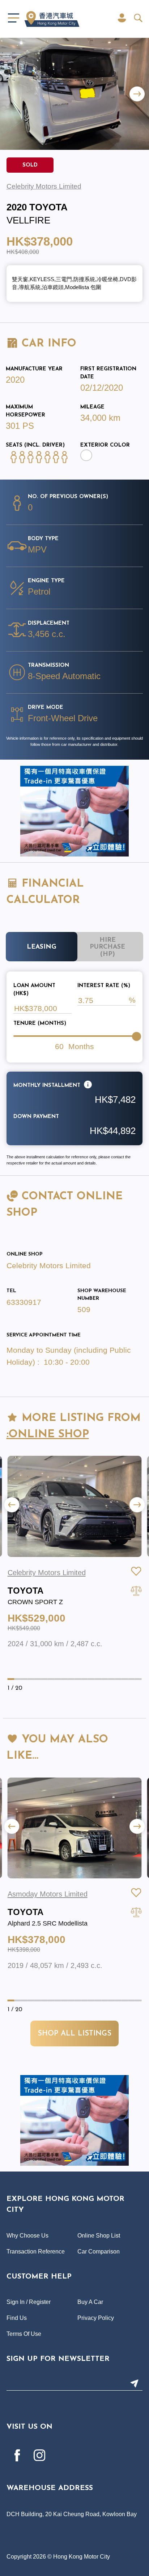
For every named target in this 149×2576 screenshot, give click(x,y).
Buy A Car (90, 2302)
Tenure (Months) (40, 1024)
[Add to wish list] (136, 1571)
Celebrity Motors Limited (49, 1266)
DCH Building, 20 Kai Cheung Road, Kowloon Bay (72, 2514)
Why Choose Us (27, 2235)
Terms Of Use (24, 2334)
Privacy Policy (96, 2318)
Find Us (17, 2318)
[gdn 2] (74, 811)
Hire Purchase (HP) (107, 947)
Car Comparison (99, 2251)
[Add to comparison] (136, 1591)
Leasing (42, 947)
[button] (137, 94)
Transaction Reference (36, 2251)
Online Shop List (99, 2235)
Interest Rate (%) (104, 986)
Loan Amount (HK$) (34, 990)
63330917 (24, 1302)
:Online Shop (48, 1435)
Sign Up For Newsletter (58, 2359)
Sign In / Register (29, 2302)
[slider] (136, 1036)
